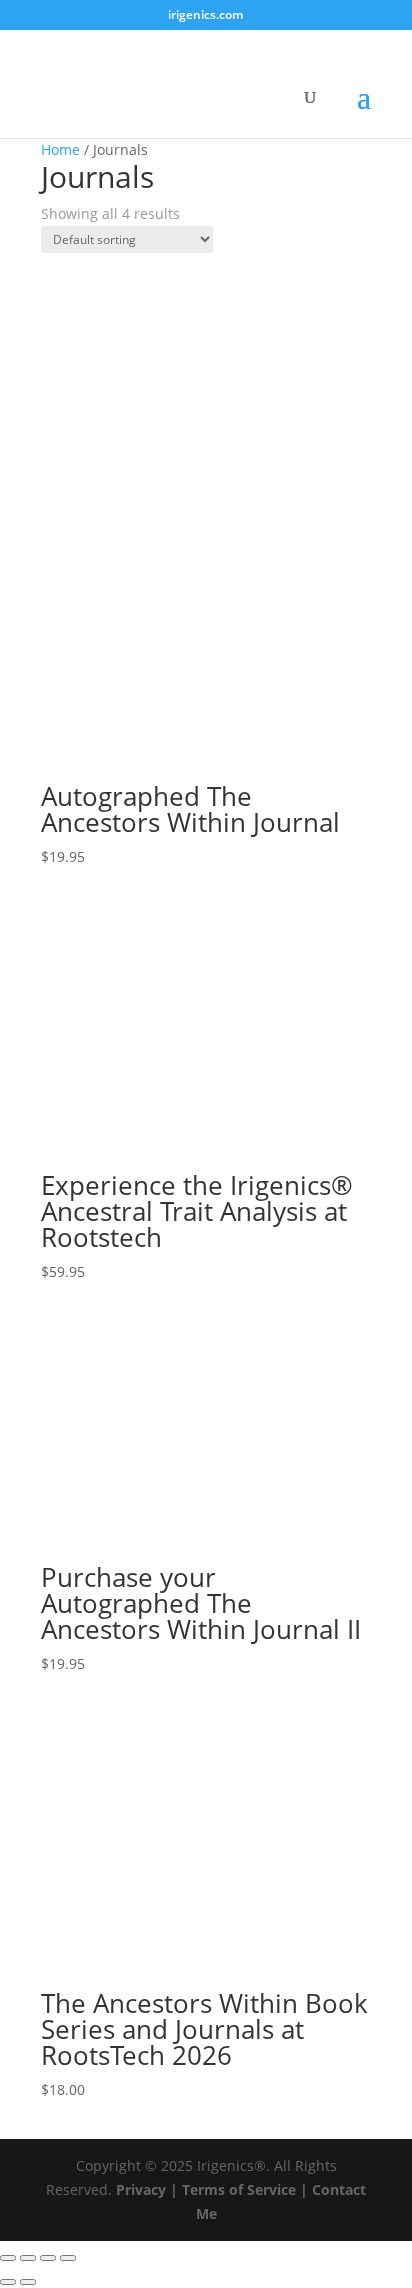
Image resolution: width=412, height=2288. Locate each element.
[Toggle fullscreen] (28, 2258)
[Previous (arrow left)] (8, 2282)
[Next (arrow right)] (28, 2282)
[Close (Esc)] (68, 2258)
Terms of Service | (245, 2189)
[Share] (48, 2258)
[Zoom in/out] (8, 2258)
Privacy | (147, 2189)
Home (60, 149)
